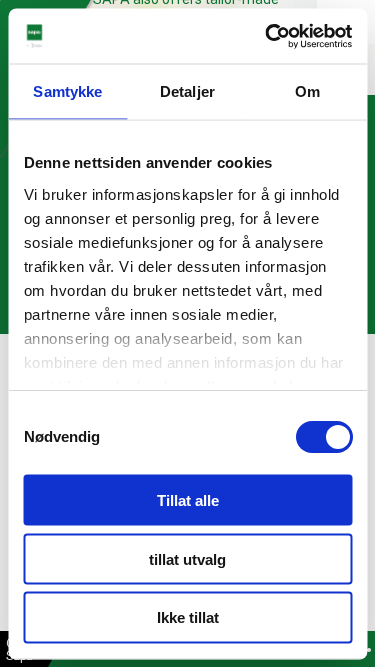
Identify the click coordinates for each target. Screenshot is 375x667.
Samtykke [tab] (67, 91)
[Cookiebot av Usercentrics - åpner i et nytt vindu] (267, 36)
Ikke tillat (188, 617)
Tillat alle (188, 499)
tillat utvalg (187, 558)
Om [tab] (307, 91)
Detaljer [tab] (187, 91)
